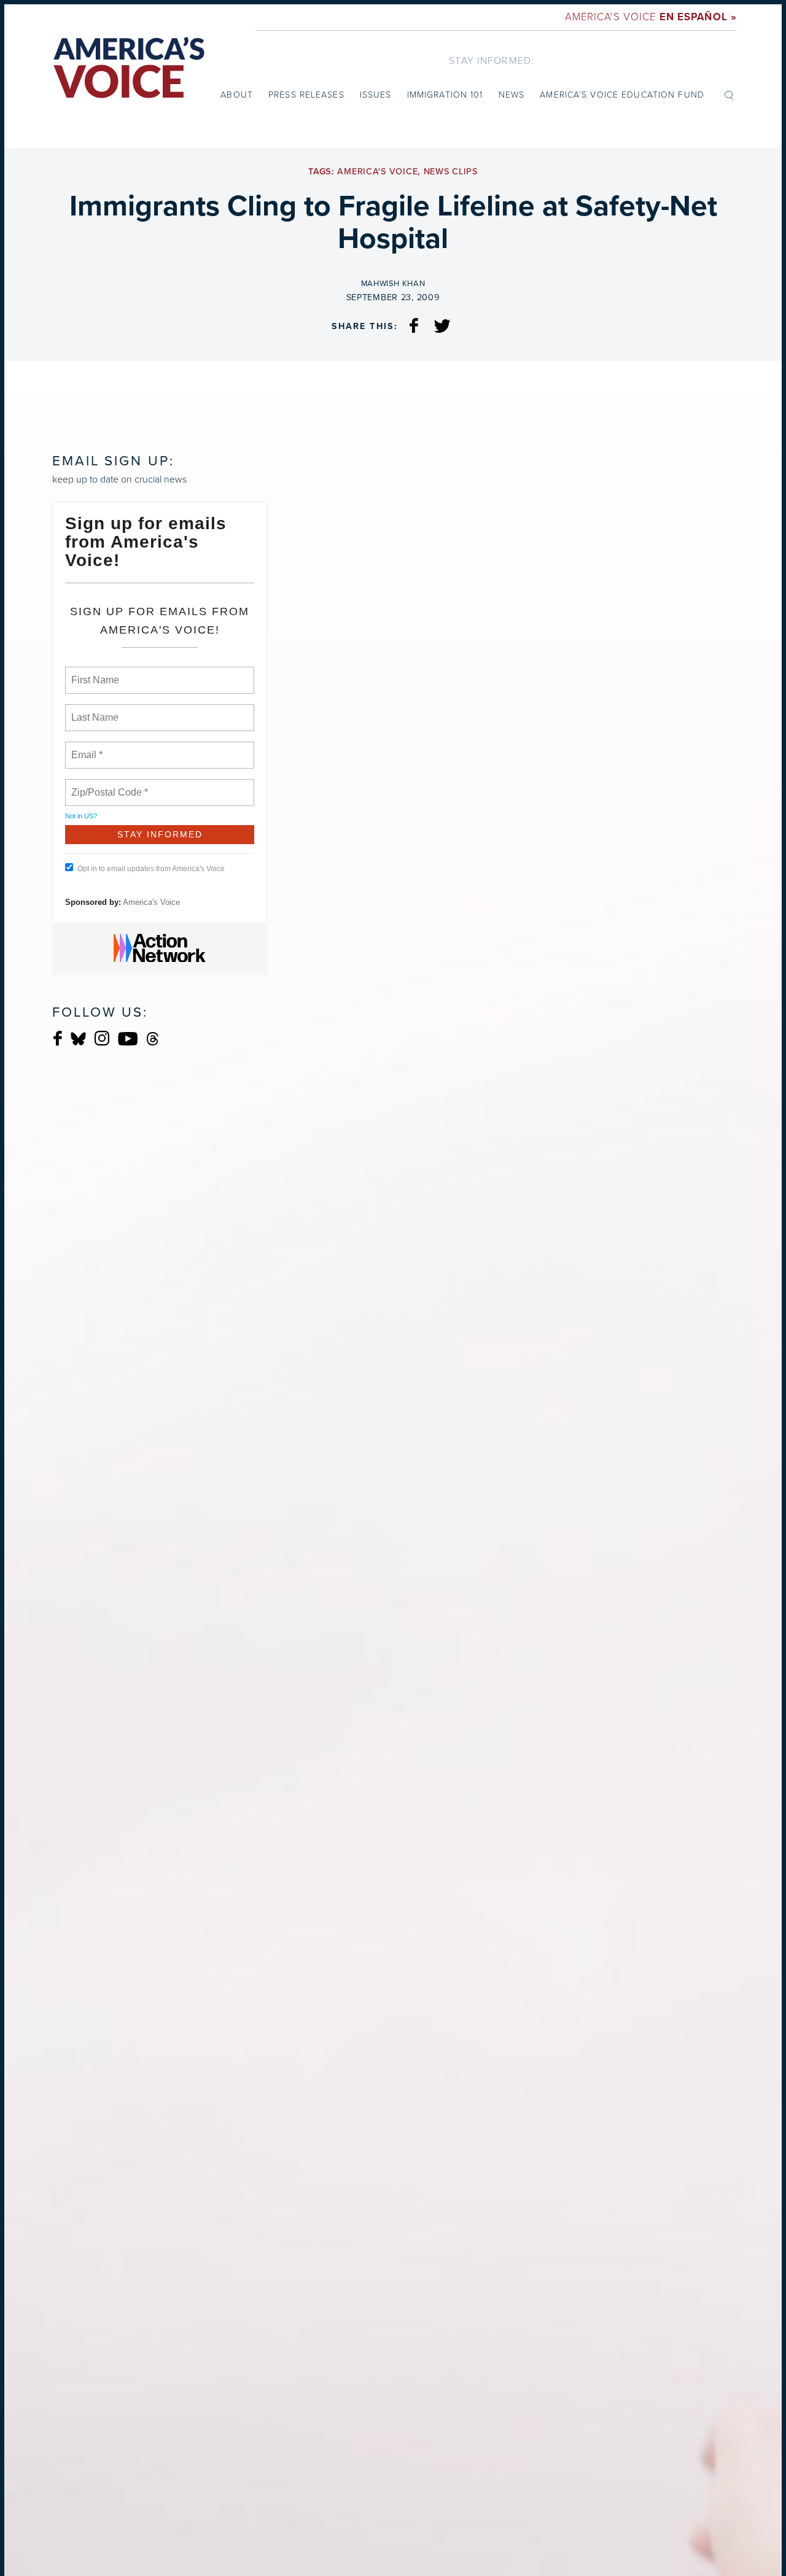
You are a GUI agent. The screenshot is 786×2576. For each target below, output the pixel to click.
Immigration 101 (445, 95)
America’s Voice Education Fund (622, 95)
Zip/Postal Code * (107, 785)
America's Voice (651, 17)
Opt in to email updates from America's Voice (151, 869)
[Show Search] (729, 95)
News (512, 95)
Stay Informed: (492, 60)
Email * (86, 748)
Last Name (93, 710)
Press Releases (306, 95)
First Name (94, 673)
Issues (376, 95)
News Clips (451, 172)
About (237, 95)
